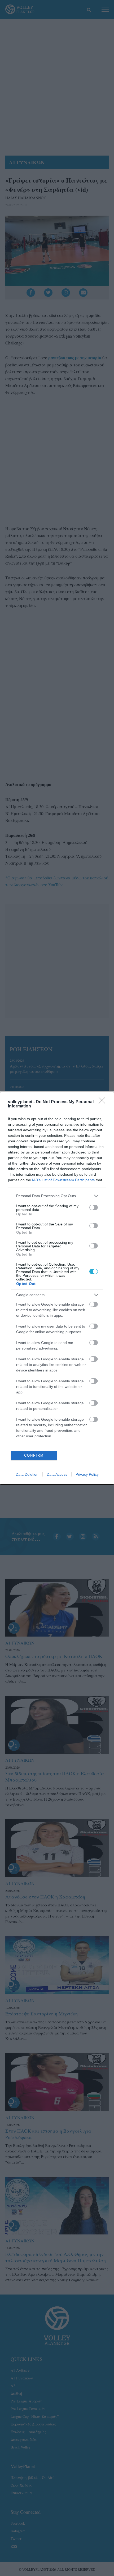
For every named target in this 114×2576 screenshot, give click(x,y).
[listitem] (57, 1196)
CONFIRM (34, 1455)
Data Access (57, 1474)
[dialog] (57, 1288)
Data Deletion (27, 1474)
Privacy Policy (87, 1474)
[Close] (104, 1102)
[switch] (94, 1207)
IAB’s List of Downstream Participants (63, 1180)
